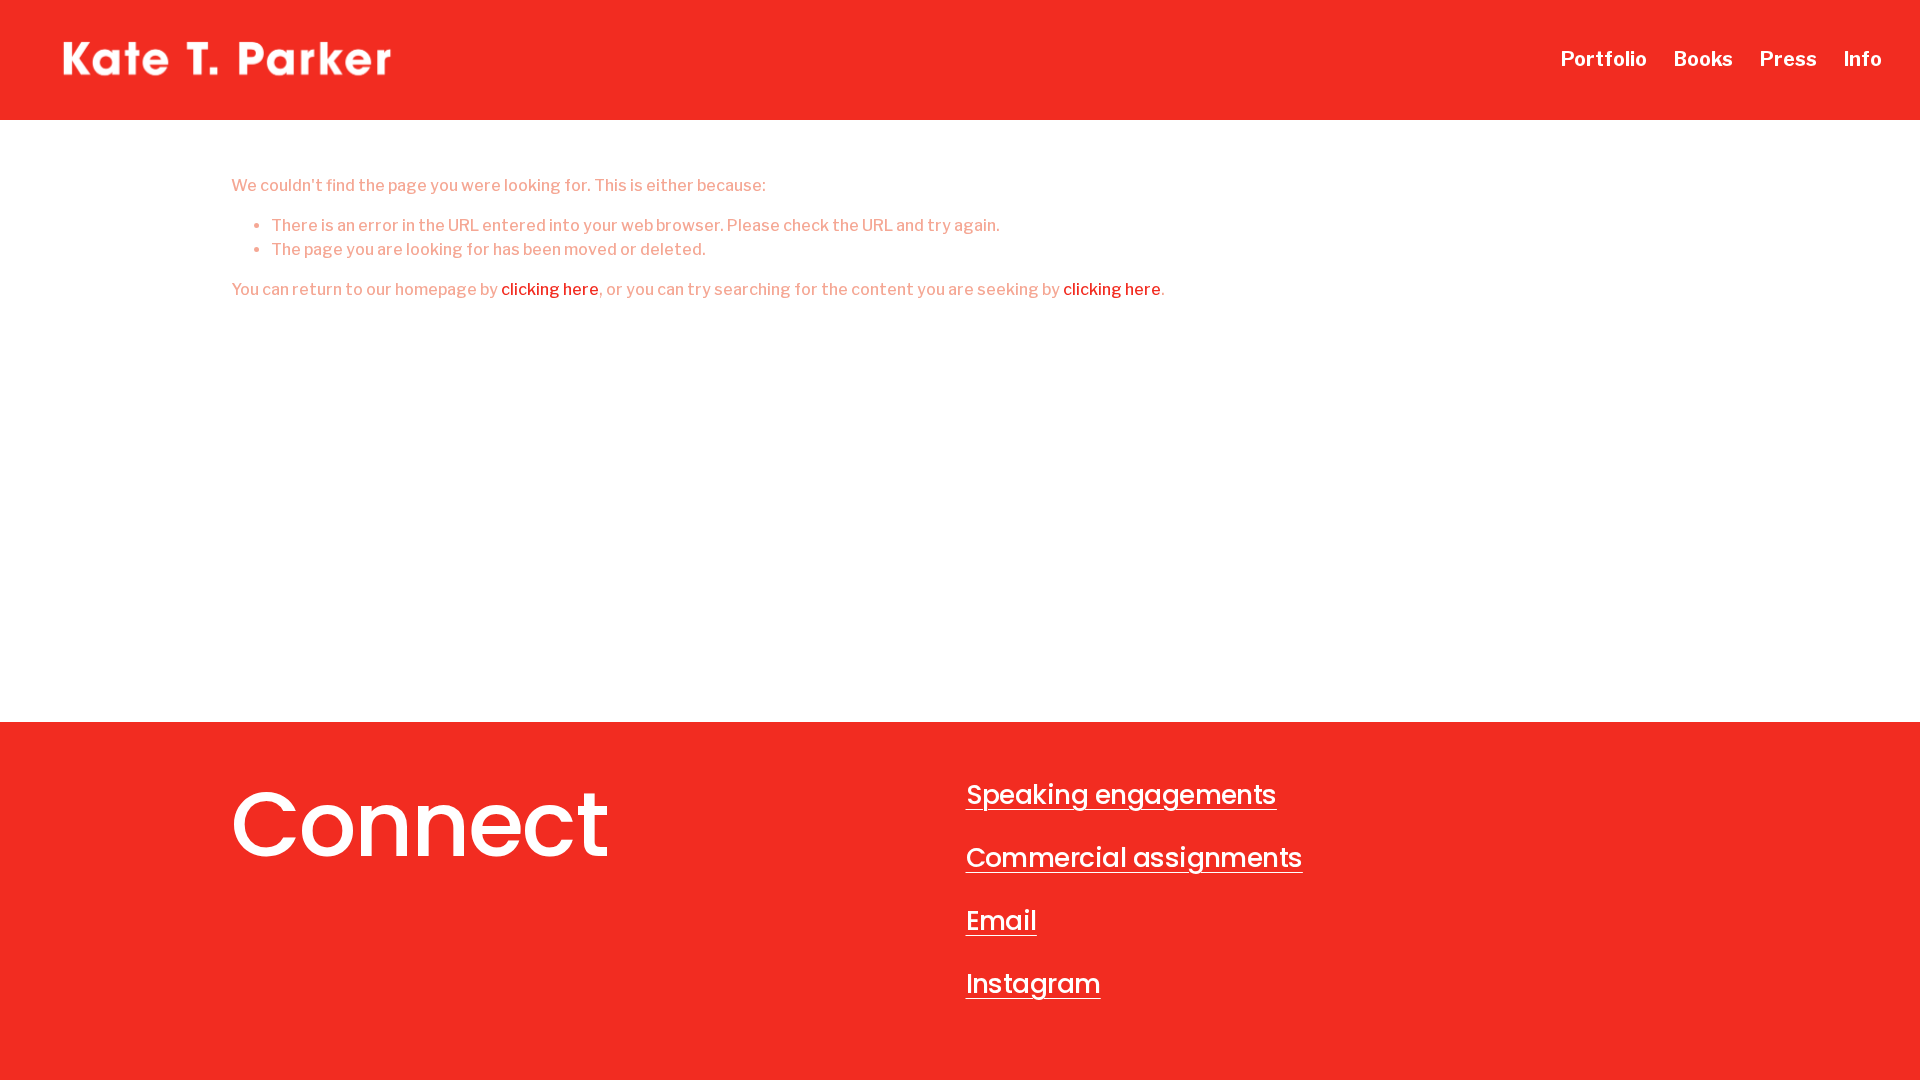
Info (1863, 59)
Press (1788, 59)
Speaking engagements (1121, 794)
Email (1001, 920)
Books (1703, 59)
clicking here (550, 289)
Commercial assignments (1134, 857)
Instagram (1033, 983)
